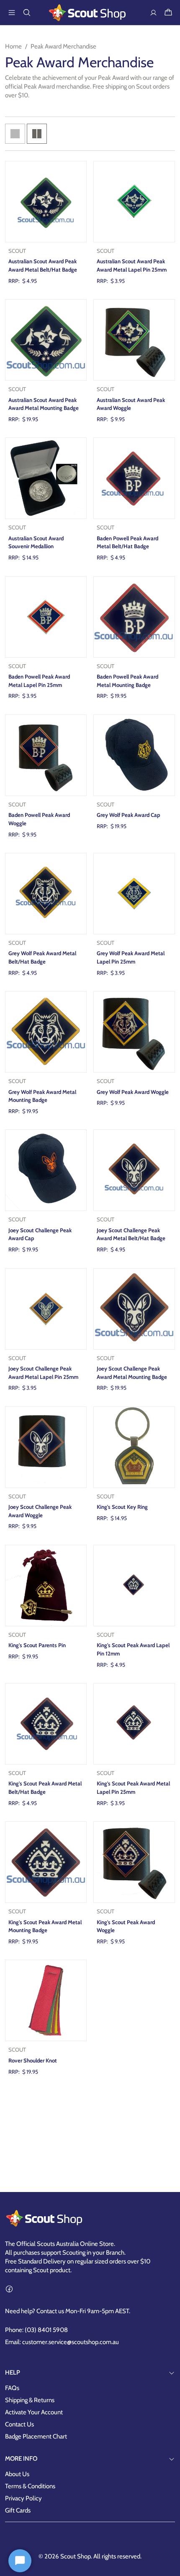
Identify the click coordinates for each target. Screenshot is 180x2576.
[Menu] (12, 13)
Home (13, 46)
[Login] (153, 13)
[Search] (27, 13)
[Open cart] (168, 13)
